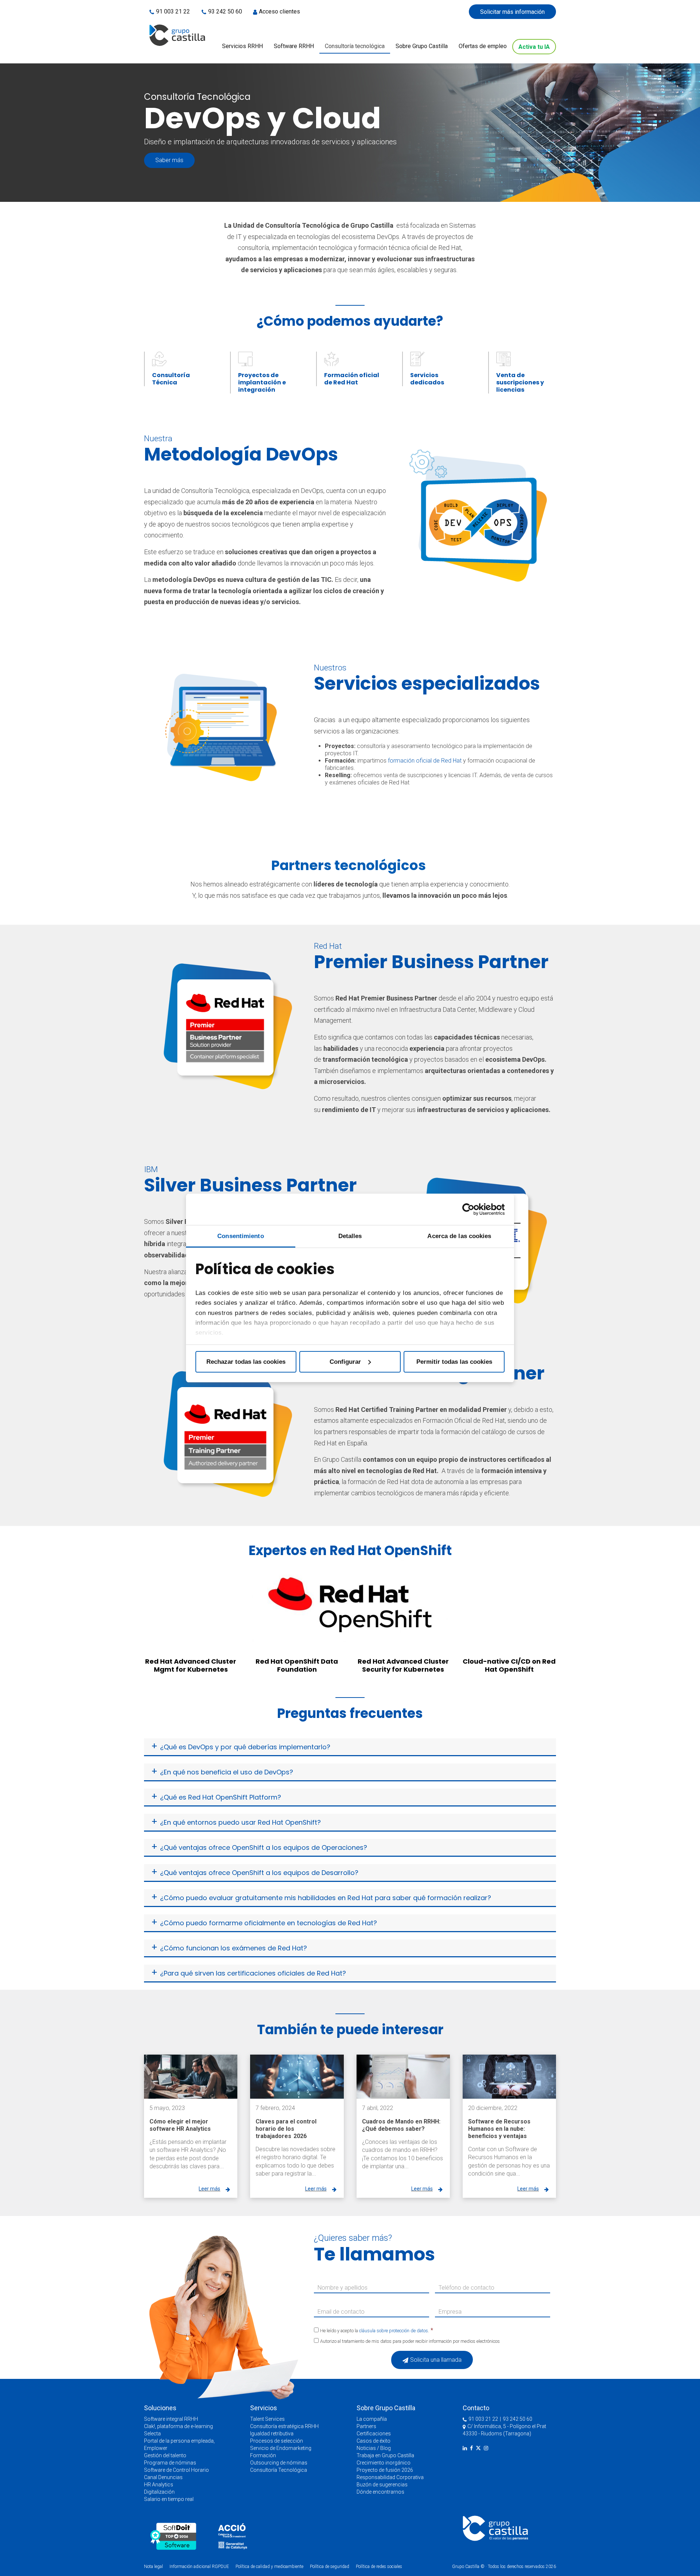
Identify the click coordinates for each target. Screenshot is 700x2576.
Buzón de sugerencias (382, 2485)
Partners (366, 2426)
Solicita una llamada (436, 2360)
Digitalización (159, 2492)
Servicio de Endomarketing (281, 2448)
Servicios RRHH (242, 46)
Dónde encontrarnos (380, 2492)
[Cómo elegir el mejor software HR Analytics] (191, 2077)
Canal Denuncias (163, 2477)
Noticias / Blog (374, 2448)
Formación (263, 2455)
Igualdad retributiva (272, 2434)
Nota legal (153, 2567)
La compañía (372, 2419)
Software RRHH (294, 46)
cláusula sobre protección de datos (394, 2331)
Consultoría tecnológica (355, 46)
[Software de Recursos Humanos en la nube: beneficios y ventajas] (509, 2077)
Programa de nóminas (170, 2463)
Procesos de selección (277, 2441)
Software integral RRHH (171, 2419)
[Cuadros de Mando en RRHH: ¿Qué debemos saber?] (403, 2077)
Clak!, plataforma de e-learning (178, 2426)
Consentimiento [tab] (240, 1236)
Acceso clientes (279, 11)
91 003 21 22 (173, 11)
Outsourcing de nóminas (279, 2463)
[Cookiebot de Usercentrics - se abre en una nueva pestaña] (473, 1209)
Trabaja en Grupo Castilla (385, 2455)
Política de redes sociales (379, 2567)
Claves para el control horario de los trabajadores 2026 (286, 2129)
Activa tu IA (534, 47)
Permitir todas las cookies (454, 1362)
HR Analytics (159, 2485)
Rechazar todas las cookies (246, 1362)
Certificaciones (374, 2434)
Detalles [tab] (350, 1236)
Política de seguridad (330, 2567)
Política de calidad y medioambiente (269, 2567)
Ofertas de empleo (483, 46)
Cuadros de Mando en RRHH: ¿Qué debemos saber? (401, 2125)
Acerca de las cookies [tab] (459, 1236)
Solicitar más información (512, 12)
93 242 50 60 (225, 11)
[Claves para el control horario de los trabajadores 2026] (297, 2077)
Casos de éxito (374, 2441)
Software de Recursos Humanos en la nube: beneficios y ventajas (499, 2129)
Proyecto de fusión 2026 (385, 2470)
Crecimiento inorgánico (384, 2463)
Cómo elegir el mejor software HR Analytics (180, 2125)
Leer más (209, 2189)
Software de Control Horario (176, 2470)
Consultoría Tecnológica (279, 2470)
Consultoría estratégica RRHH (284, 2426)
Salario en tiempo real (169, 2499)
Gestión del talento (165, 2455)
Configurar (345, 1362)
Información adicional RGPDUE (200, 2567)
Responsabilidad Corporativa (390, 2477)
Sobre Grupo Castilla (422, 46)
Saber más (169, 160)
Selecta (152, 2434)
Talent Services (267, 2419)
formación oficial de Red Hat (425, 761)
